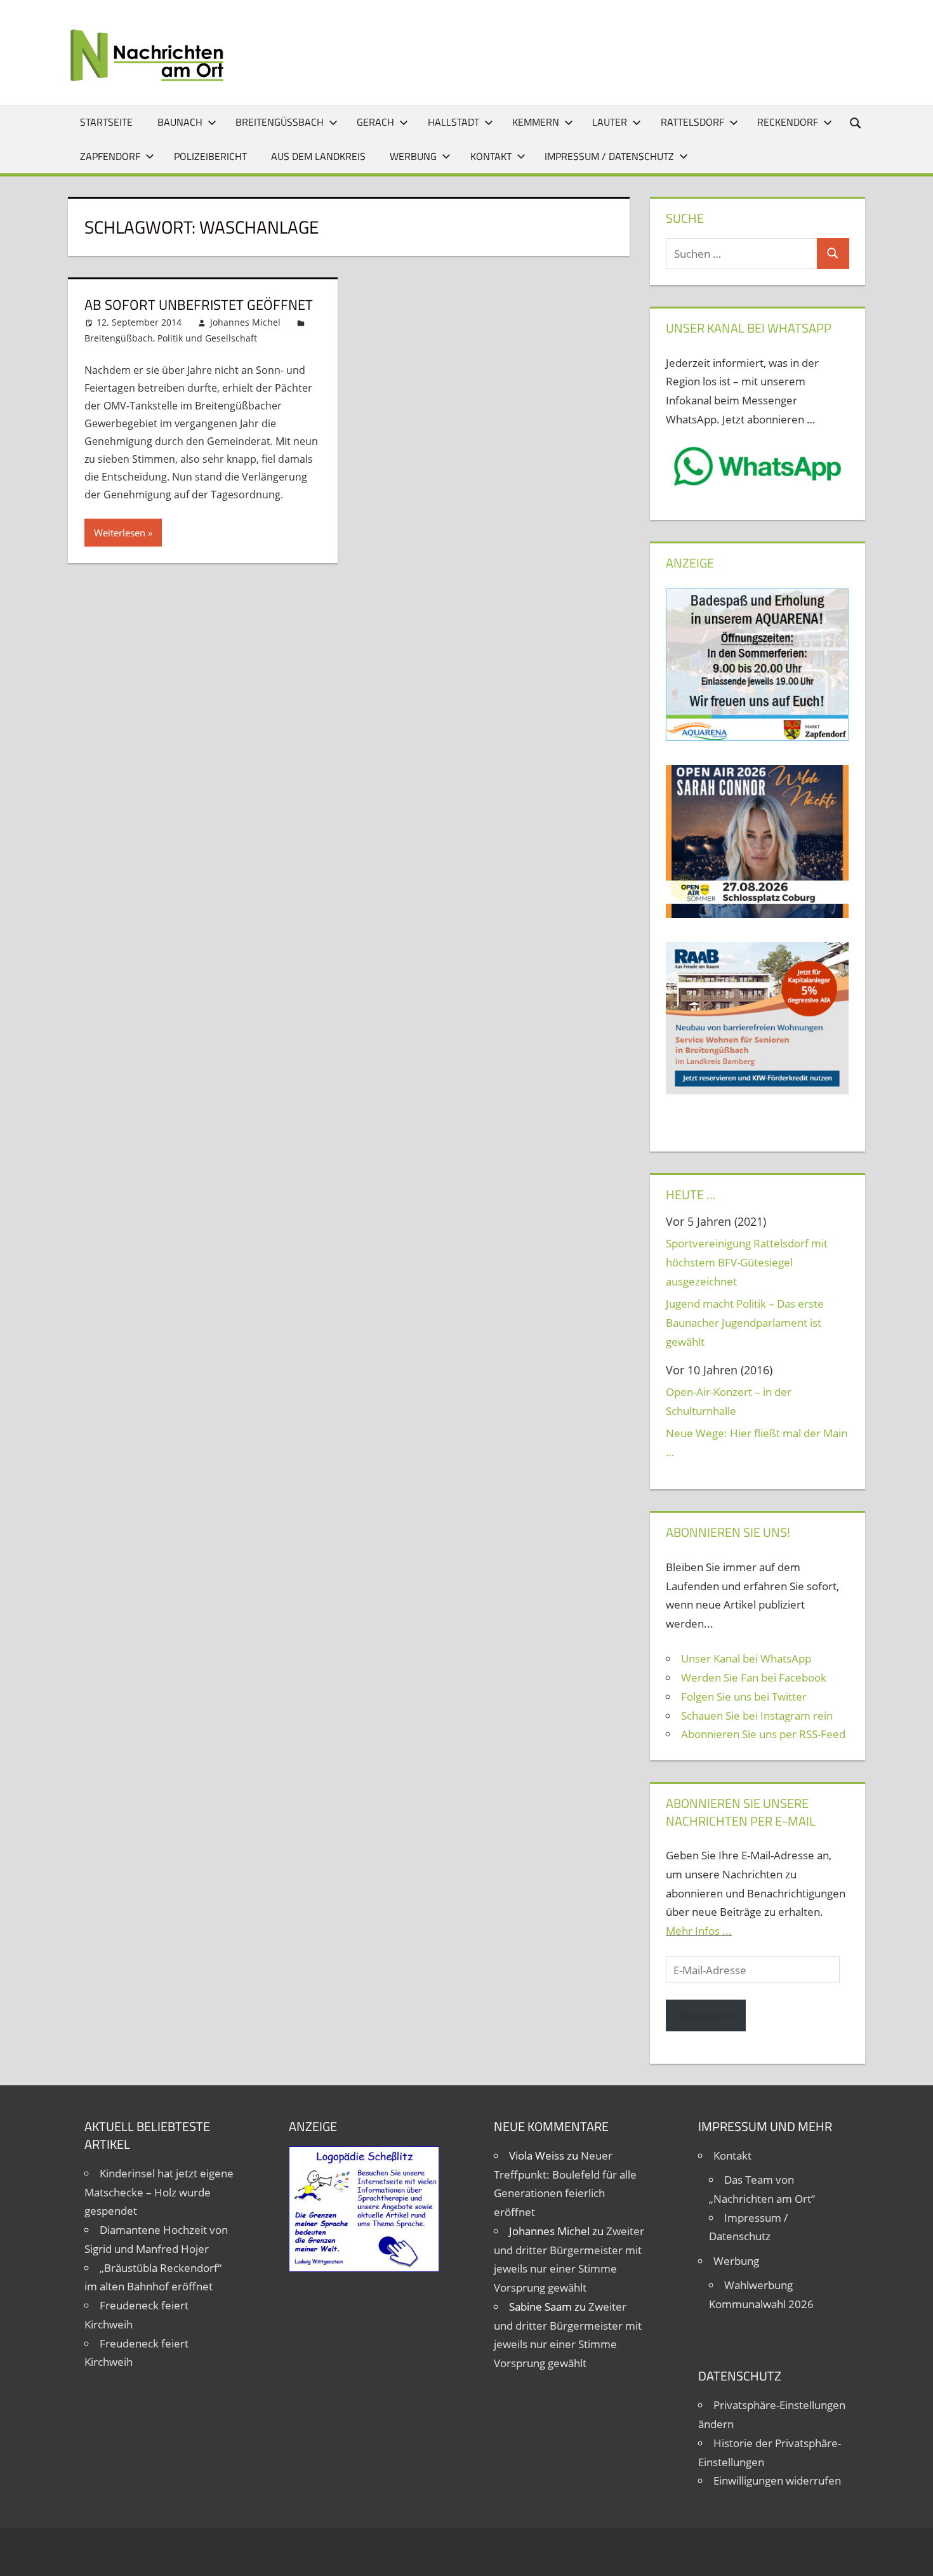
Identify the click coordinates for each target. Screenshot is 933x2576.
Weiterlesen (120, 533)
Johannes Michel (245, 322)
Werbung (413, 156)
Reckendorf (788, 122)
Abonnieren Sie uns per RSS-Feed (763, 1734)
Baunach (180, 122)
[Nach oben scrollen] (912, 2555)
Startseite (106, 122)
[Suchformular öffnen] (856, 122)
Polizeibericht (210, 156)
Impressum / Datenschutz (609, 156)
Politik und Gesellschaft (207, 338)
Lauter (610, 122)
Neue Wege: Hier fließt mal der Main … (757, 1443)
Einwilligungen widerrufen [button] (777, 2480)
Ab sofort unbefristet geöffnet (199, 305)
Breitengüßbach (280, 122)
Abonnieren (706, 2015)
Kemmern (536, 122)
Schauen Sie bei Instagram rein (757, 1716)
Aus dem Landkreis (318, 156)
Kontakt (491, 156)
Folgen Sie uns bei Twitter (744, 1696)
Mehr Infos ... (699, 1931)
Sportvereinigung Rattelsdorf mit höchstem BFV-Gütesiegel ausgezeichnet (747, 1262)
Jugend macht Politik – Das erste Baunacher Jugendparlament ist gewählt (745, 1323)
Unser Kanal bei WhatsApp (746, 1658)
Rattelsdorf (692, 122)
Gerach (375, 122)
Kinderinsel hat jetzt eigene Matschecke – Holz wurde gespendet (159, 2192)
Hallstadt (453, 122)
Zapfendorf (110, 156)
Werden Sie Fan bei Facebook (754, 1677)
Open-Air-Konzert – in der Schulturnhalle (729, 1401)
